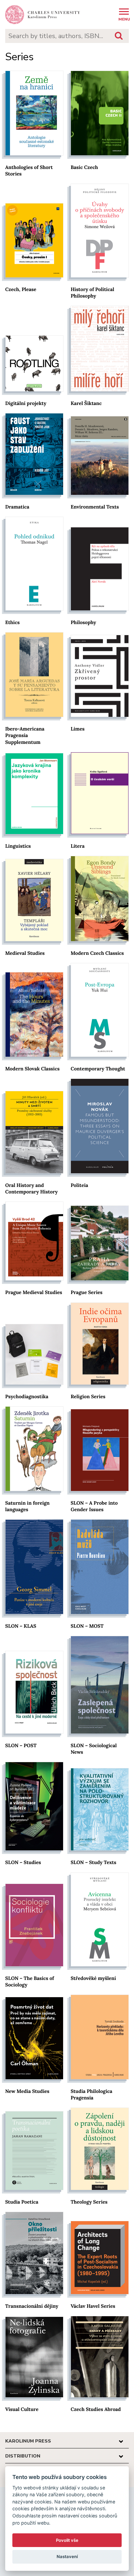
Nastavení (67, 2556)
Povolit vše (67, 2540)
